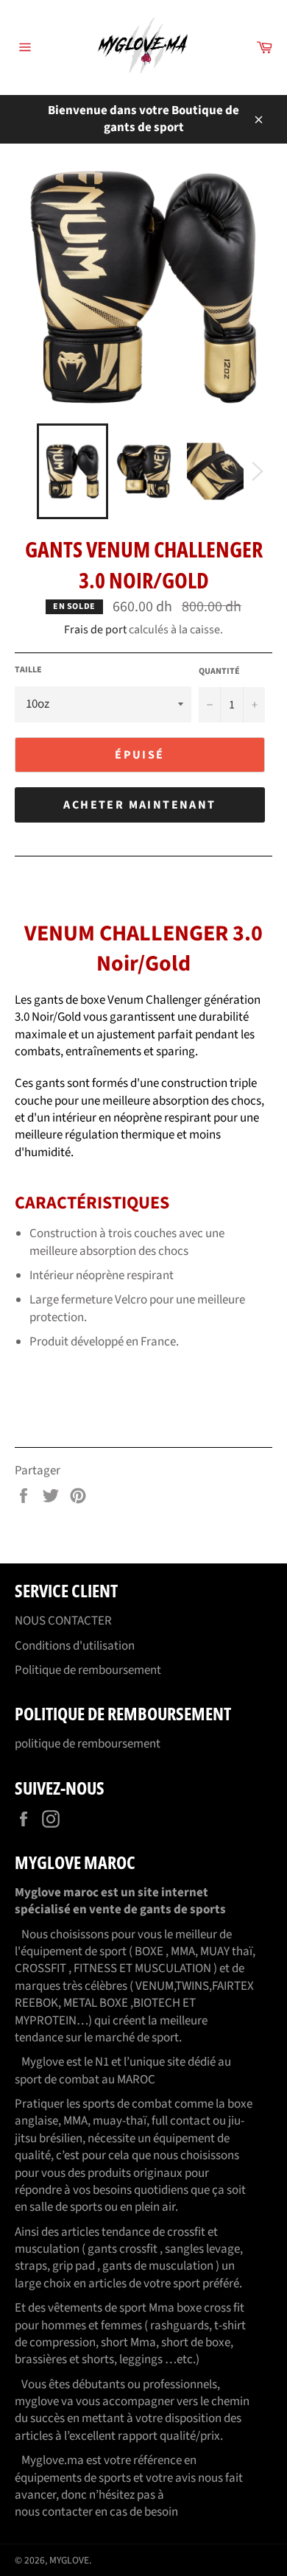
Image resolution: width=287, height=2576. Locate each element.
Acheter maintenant (139, 805)
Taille (28, 670)
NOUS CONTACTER (63, 1621)
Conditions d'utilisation (75, 1646)
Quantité (219, 672)
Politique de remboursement (88, 1670)
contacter (67, 2512)
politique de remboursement (88, 1744)
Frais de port (95, 630)
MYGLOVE (69, 2560)
